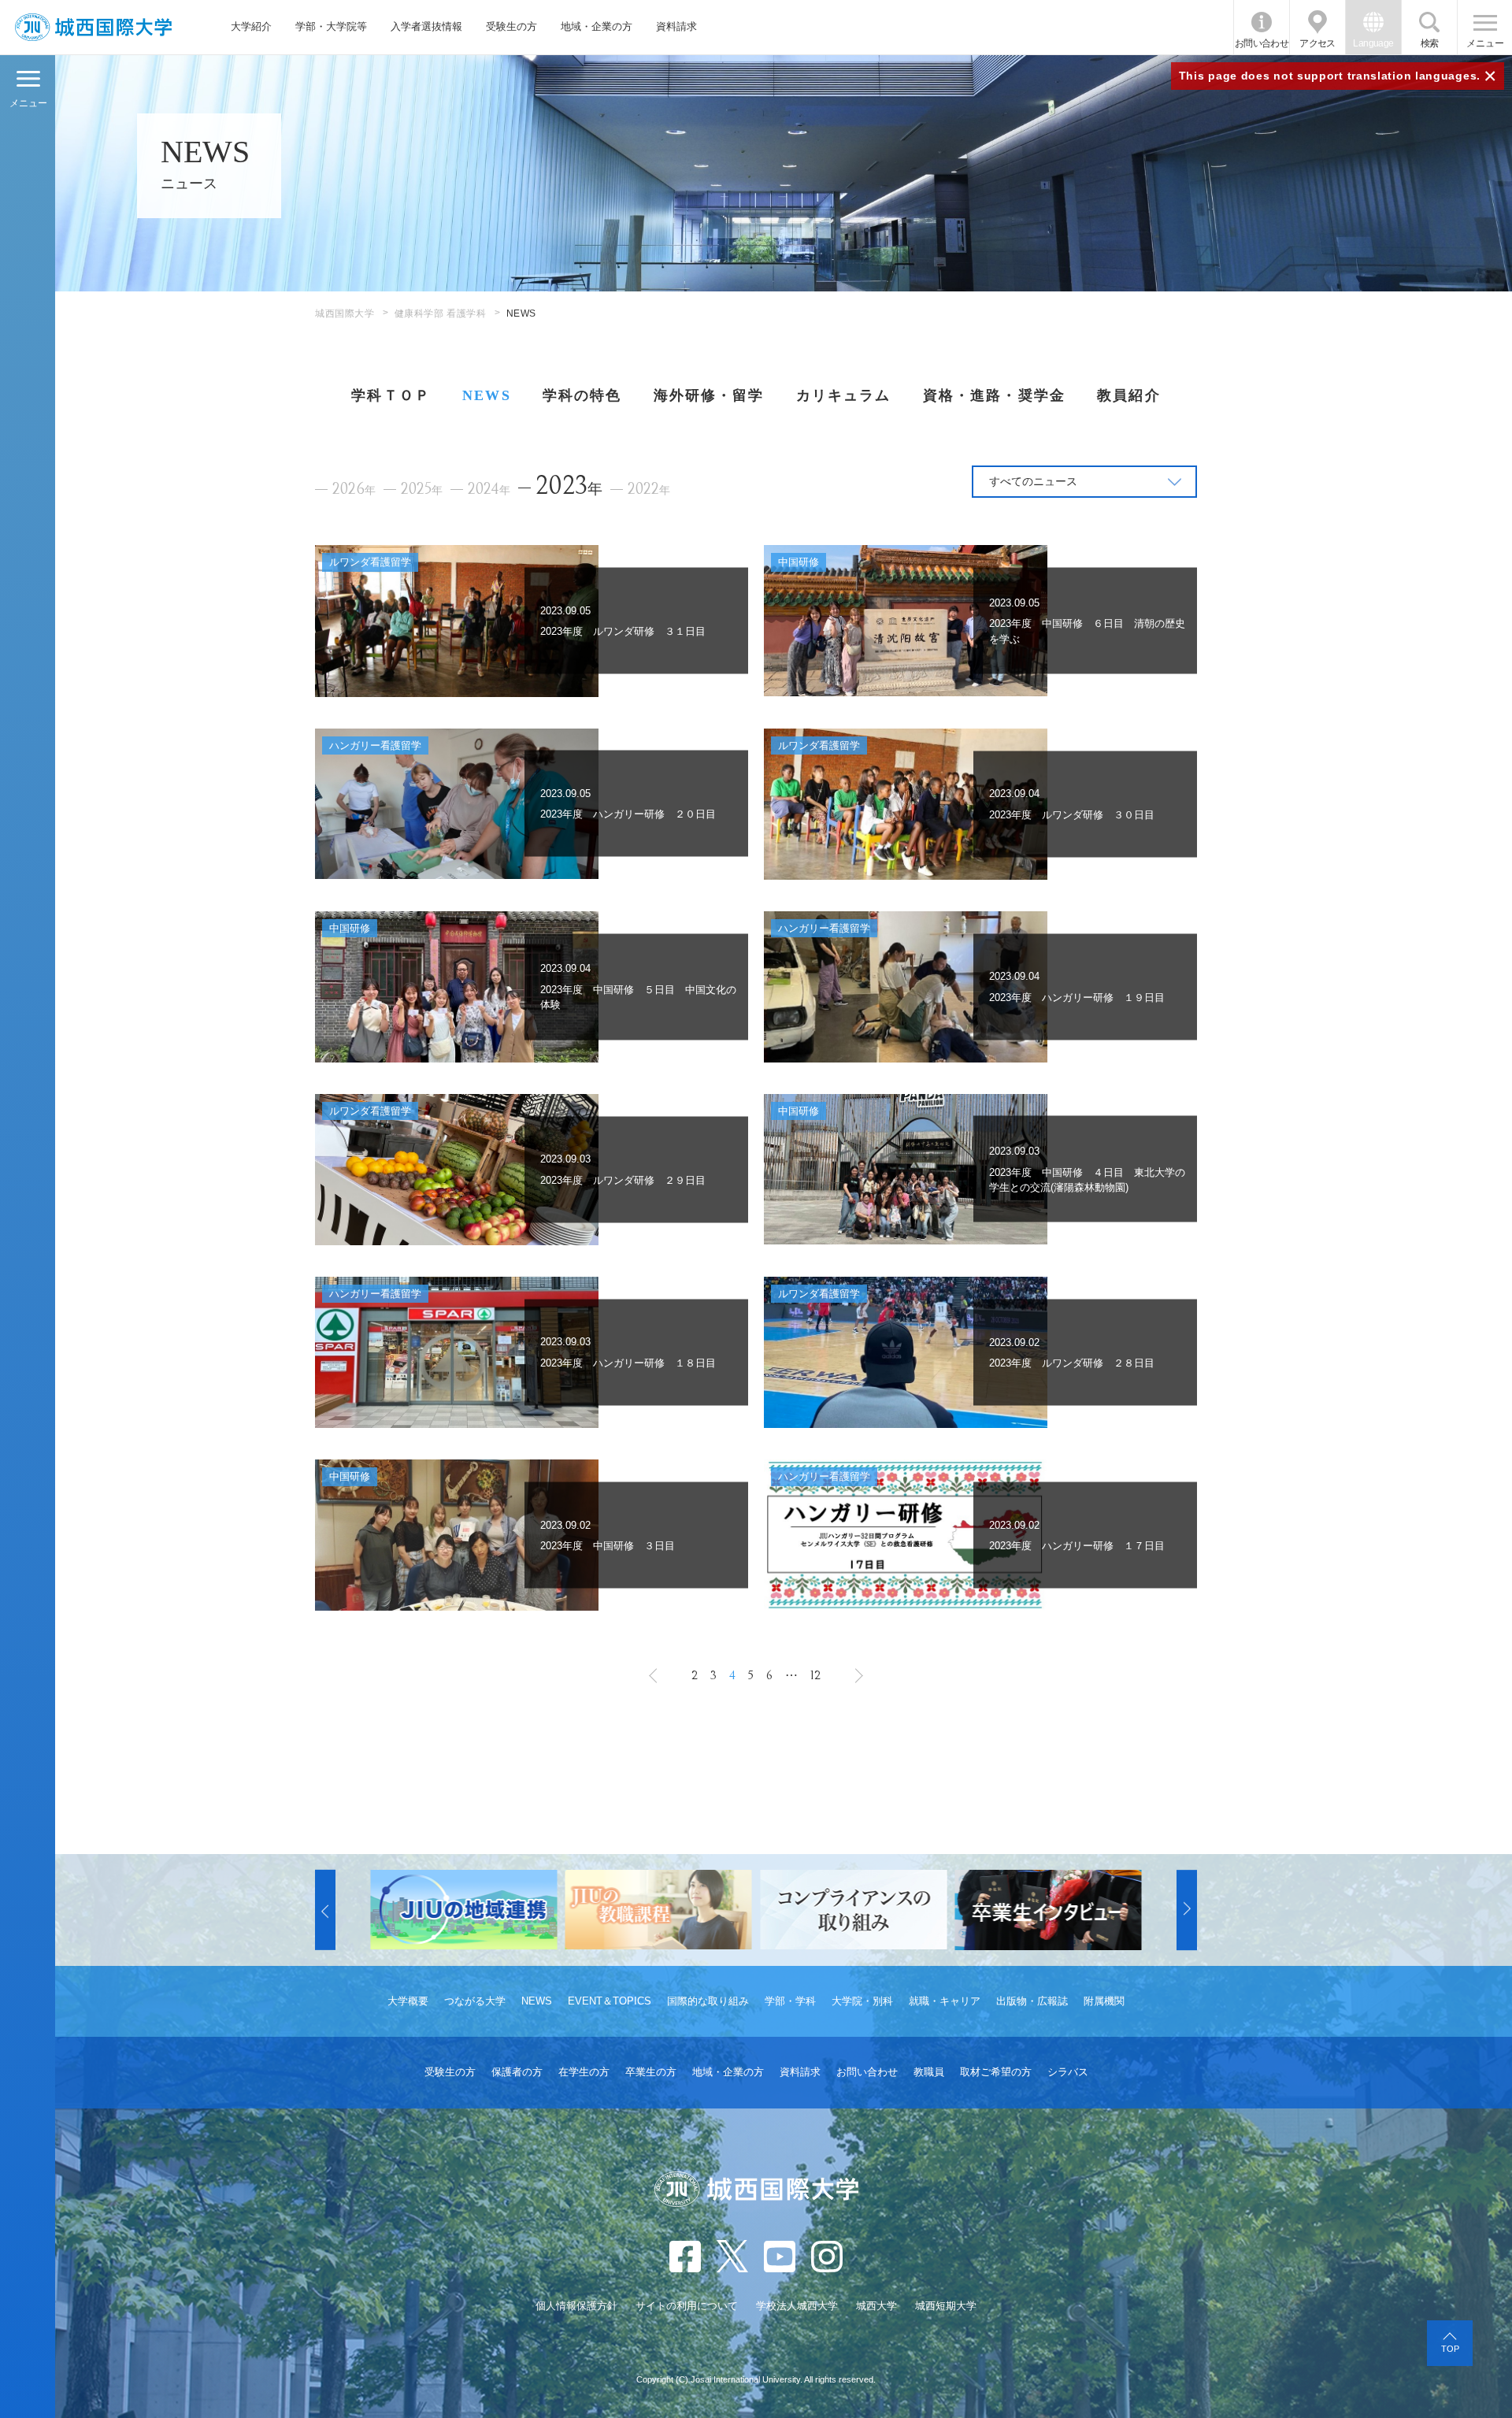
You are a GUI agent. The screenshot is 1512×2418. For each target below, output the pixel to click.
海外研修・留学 (709, 395)
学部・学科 (790, 2001)
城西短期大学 (946, 2306)
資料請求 (676, 26)
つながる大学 (475, 2001)
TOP (1450, 2349)
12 (815, 1675)
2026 (354, 490)
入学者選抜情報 (426, 26)
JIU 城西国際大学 (93, 27)
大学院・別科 (862, 2001)
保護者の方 (517, 2072)
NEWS (487, 395)
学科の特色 (582, 395)
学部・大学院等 (331, 26)
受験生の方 (511, 26)
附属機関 (1104, 2001)
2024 (489, 490)
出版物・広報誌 (1032, 2001)
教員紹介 (1129, 395)
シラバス (1068, 2072)
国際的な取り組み (708, 2001)
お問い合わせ (1262, 43)
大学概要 (408, 2001)
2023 (569, 486)
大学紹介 (251, 26)
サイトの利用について (687, 2306)
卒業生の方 (651, 2072)
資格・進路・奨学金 (994, 395)
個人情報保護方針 (576, 2306)
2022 (649, 490)
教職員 (929, 2072)
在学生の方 (584, 2072)
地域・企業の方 (597, 26)
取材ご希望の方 (996, 2072)
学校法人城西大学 (797, 2306)
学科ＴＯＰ (391, 395)
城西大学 (876, 2306)
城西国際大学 (345, 313)
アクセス (1317, 43)
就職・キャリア (945, 2001)
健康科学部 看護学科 (441, 313)
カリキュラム (844, 395)
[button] (325, 1910)
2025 (422, 490)
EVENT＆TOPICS (610, 2001)
